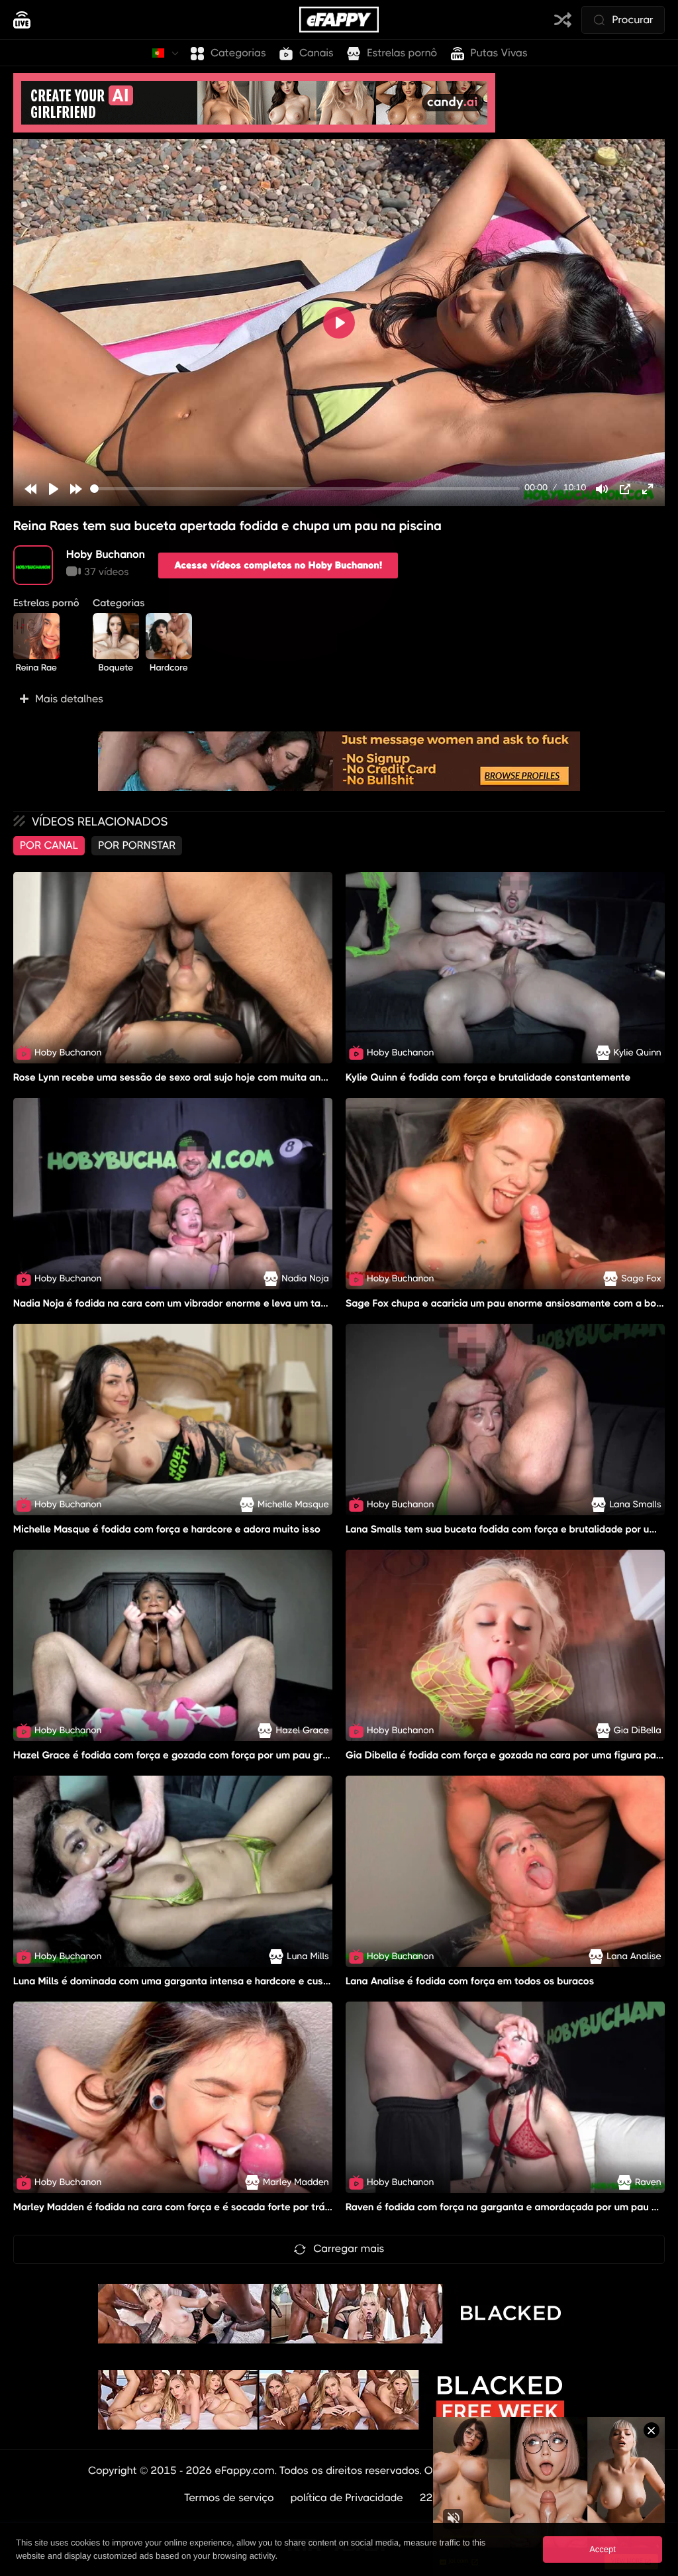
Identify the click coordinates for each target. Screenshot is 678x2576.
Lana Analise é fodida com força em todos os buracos (470, 1981)
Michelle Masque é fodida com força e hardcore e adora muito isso (167, 1529)
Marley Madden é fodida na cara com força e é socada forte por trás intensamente (205, 2208)
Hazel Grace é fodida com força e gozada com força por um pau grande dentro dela (208, 1755)
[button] (339, 699)
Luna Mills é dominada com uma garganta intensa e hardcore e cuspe (174, 1981)
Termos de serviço (229, 2497)
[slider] (305, 489)
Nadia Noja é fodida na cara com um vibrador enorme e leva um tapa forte (186, 1303)
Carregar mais (349, 2248)
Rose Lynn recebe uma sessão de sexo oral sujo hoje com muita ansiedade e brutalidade (218, 1077)
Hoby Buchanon (106, 554)
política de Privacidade (347, 2497)
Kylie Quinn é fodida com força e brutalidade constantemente (488, 1077)
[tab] (49, 845)
